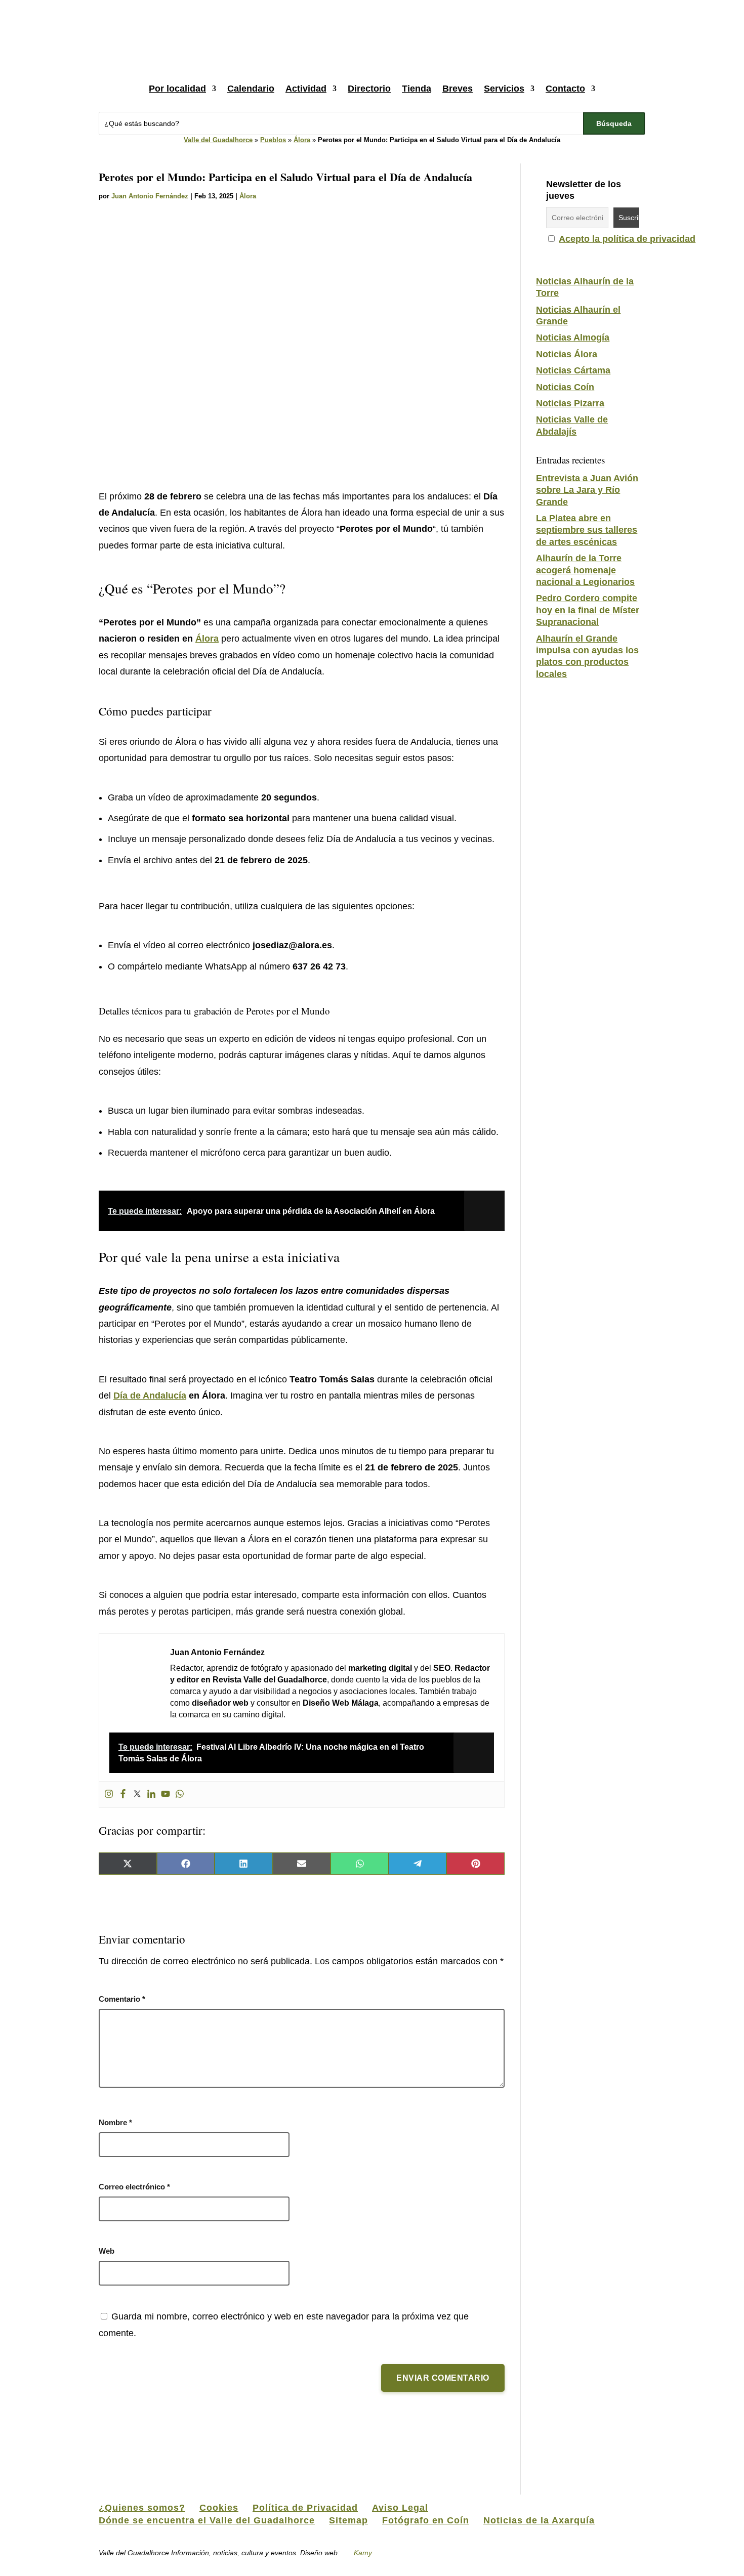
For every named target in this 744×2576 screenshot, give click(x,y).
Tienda (417, 89)
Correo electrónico (134, 2187)
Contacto (565, 89)
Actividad (306, 89)
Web (107, 2251)
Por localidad (177, 89)
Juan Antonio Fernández (150, 196)
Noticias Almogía (573, 337)
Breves (458, 89)
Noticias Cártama (573, 370)
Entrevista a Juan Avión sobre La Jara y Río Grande (587, 490)
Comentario (122, 1999)
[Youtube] (166, 1794)
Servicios (504, 89)
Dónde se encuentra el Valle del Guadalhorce (207, 2520)
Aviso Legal (400, 2508)
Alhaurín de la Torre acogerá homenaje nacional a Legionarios (585, 570)
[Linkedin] (151, 1794)
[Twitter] (137, 1794)
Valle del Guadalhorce (218, 140)
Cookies (219, 2508)
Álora (302, 140)
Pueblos (273, 140)
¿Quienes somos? (142, 2508)
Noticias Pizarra (570, 403)
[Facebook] (123, 1794)
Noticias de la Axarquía (539, 2520)
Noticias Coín (565, 387)
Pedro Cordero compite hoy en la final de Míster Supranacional (588, 610)
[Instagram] (109, 1794)
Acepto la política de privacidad (627, 239)
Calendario (251, 89)
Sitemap (348, 2520)
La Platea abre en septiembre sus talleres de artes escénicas (587, 530)
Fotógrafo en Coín (426, 2520)
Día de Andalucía (150, 1396)
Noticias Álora (567, 354)
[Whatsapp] (180, 1794)
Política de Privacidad (305, 2508)
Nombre (115, 2122)
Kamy (363, 2553)
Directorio (369, 89)
